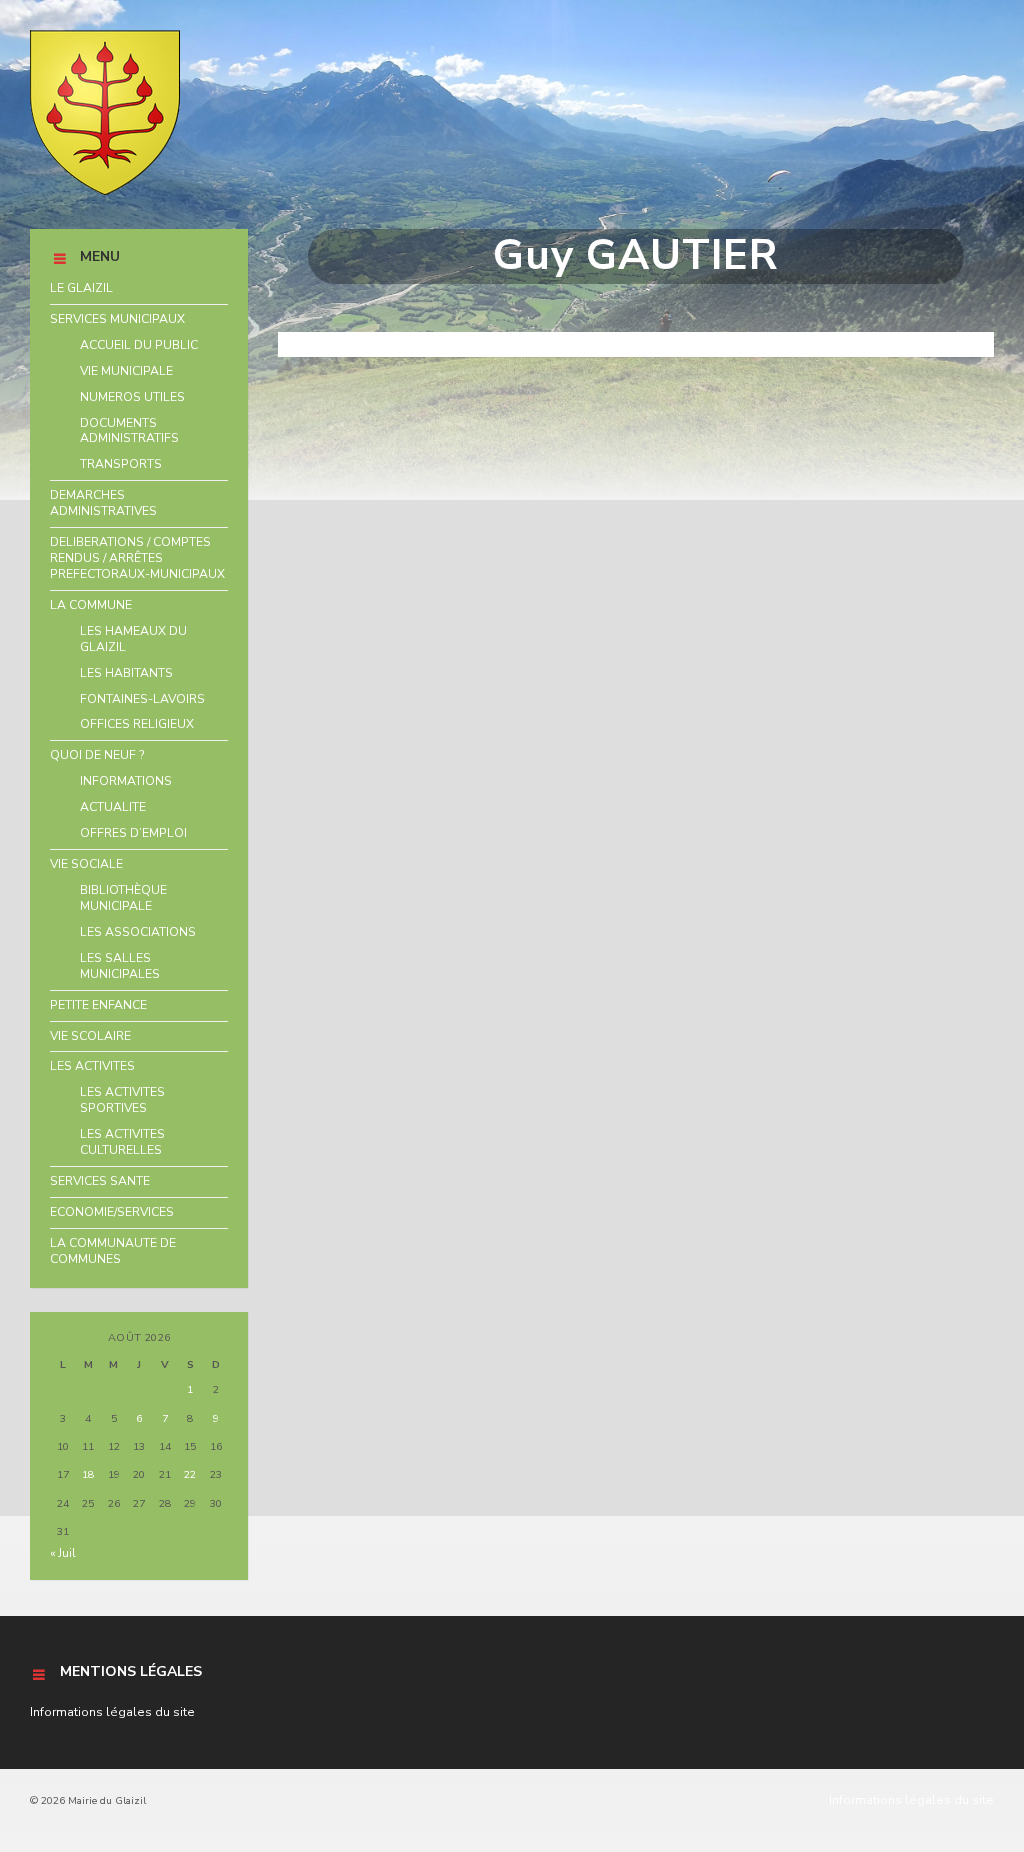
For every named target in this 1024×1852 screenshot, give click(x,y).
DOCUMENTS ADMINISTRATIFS (129, 431)
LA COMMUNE (91, 605)
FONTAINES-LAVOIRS (142, 699)
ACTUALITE (113, 807)
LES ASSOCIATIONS (138, 932)
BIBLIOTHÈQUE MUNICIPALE (123, 898)
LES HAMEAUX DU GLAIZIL (133, 639)
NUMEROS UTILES (132, 397)
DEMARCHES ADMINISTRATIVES (103, 503)
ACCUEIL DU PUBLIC (139, 345)
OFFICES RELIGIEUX (137, 724)
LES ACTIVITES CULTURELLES (122, 1142)
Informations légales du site (112, 1712)
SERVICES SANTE (100, 1181)
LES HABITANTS (126, 673)
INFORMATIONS (126, 781)
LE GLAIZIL (81, 288)
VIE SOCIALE (86, 864)
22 (190, 1474)
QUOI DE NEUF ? (97, 755)
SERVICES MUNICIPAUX (117, 319)
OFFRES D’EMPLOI (133, 833)
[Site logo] (105, 190)
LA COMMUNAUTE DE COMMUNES (113, 1251)
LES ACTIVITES (92, 1066)
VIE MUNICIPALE (126, 371)
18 (88, 1474)
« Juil (63, 1553)
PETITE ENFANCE (98, 1005)
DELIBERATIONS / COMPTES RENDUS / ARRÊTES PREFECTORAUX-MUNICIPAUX (137, 558)
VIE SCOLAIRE (90, 1036)
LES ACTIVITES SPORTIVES (122, 1100)
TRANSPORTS (121, 464)
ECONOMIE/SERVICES (112, 1212)
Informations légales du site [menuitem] (911, 1800)
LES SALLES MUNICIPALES (120, 966)
